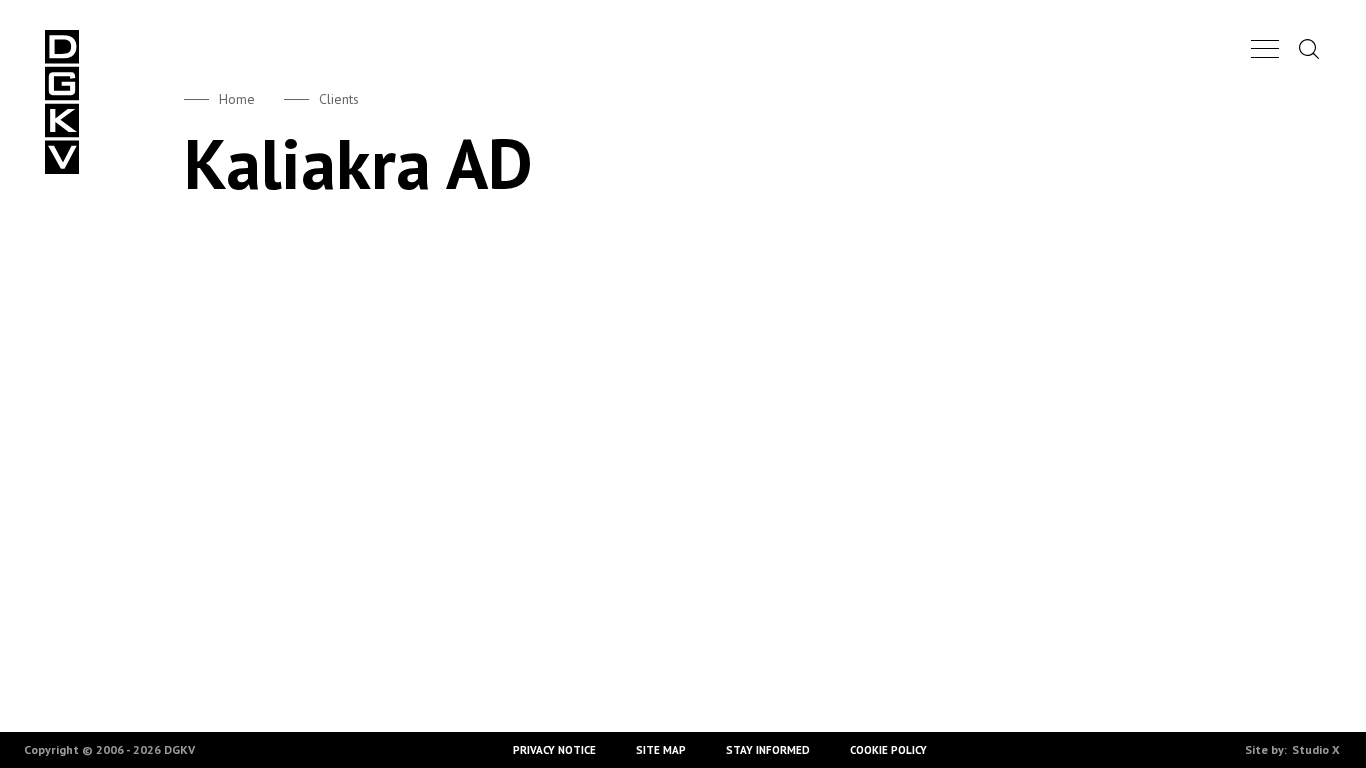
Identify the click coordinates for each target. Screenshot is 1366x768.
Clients (339, 99)
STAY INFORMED (768, 750)
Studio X (1316, 749)
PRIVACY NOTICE (554, 750)
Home (237, 99)
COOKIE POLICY (888, 750)
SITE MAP (661, 750)
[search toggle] (1309, 48)
